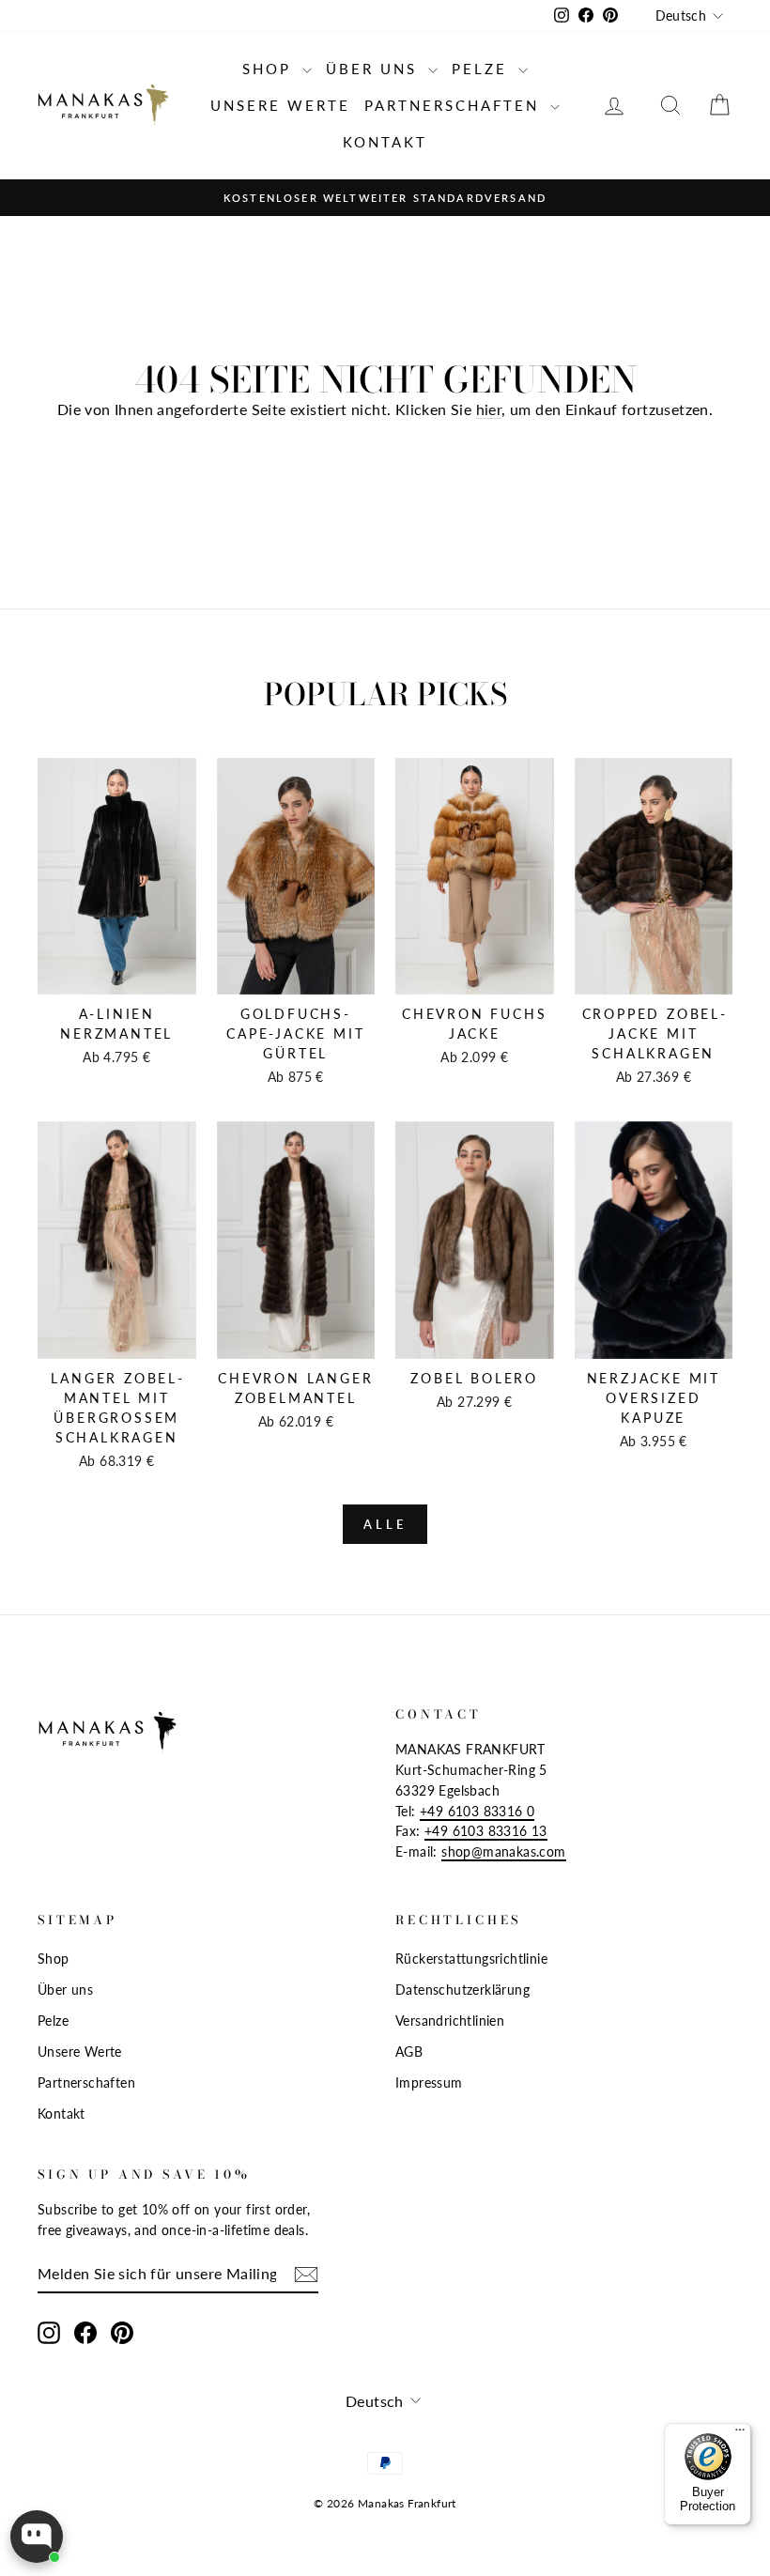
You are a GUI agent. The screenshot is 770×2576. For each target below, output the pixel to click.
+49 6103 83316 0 (477, 1812)
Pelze (483, 69)
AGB (409, 2052)
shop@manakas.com (503, 1852)
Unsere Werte (280, 105)
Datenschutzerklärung (462, 1990)
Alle (385, 1524)
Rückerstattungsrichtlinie (471, 1959)
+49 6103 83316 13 (486, 1831)
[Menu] (740, 2434)
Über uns (375, 69)
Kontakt (385, 142)
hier (489, 409)
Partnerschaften (455, 105)
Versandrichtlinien (450, 2021)
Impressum (429, 2083)
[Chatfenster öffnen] (37, 2537)
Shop (270, 69)
